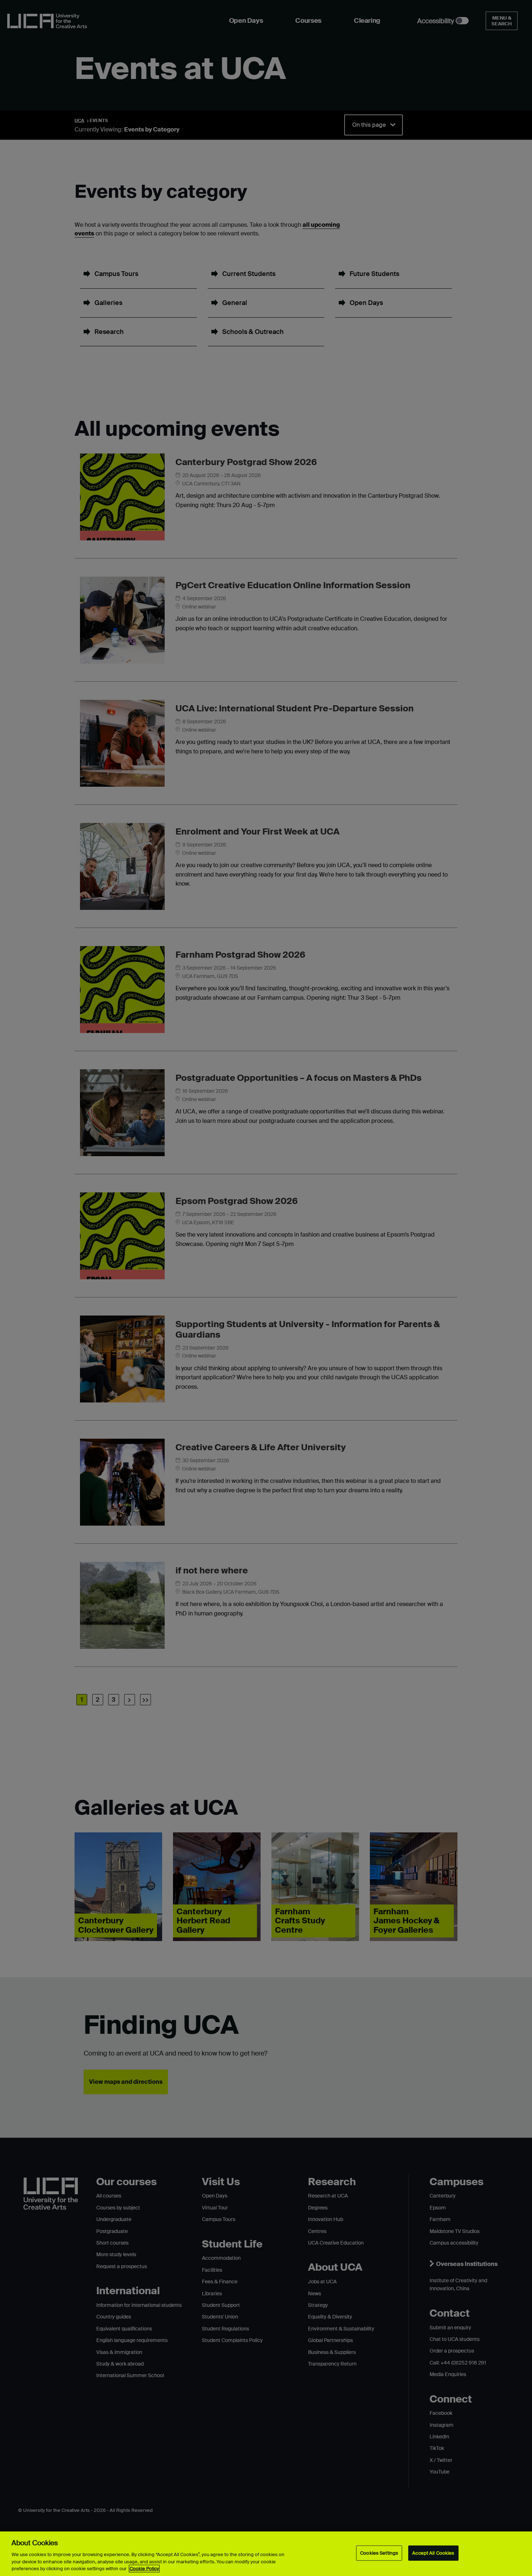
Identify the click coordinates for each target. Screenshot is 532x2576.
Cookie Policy (144, 2569)
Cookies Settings (379, 2553)
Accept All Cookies (433, 2553)
